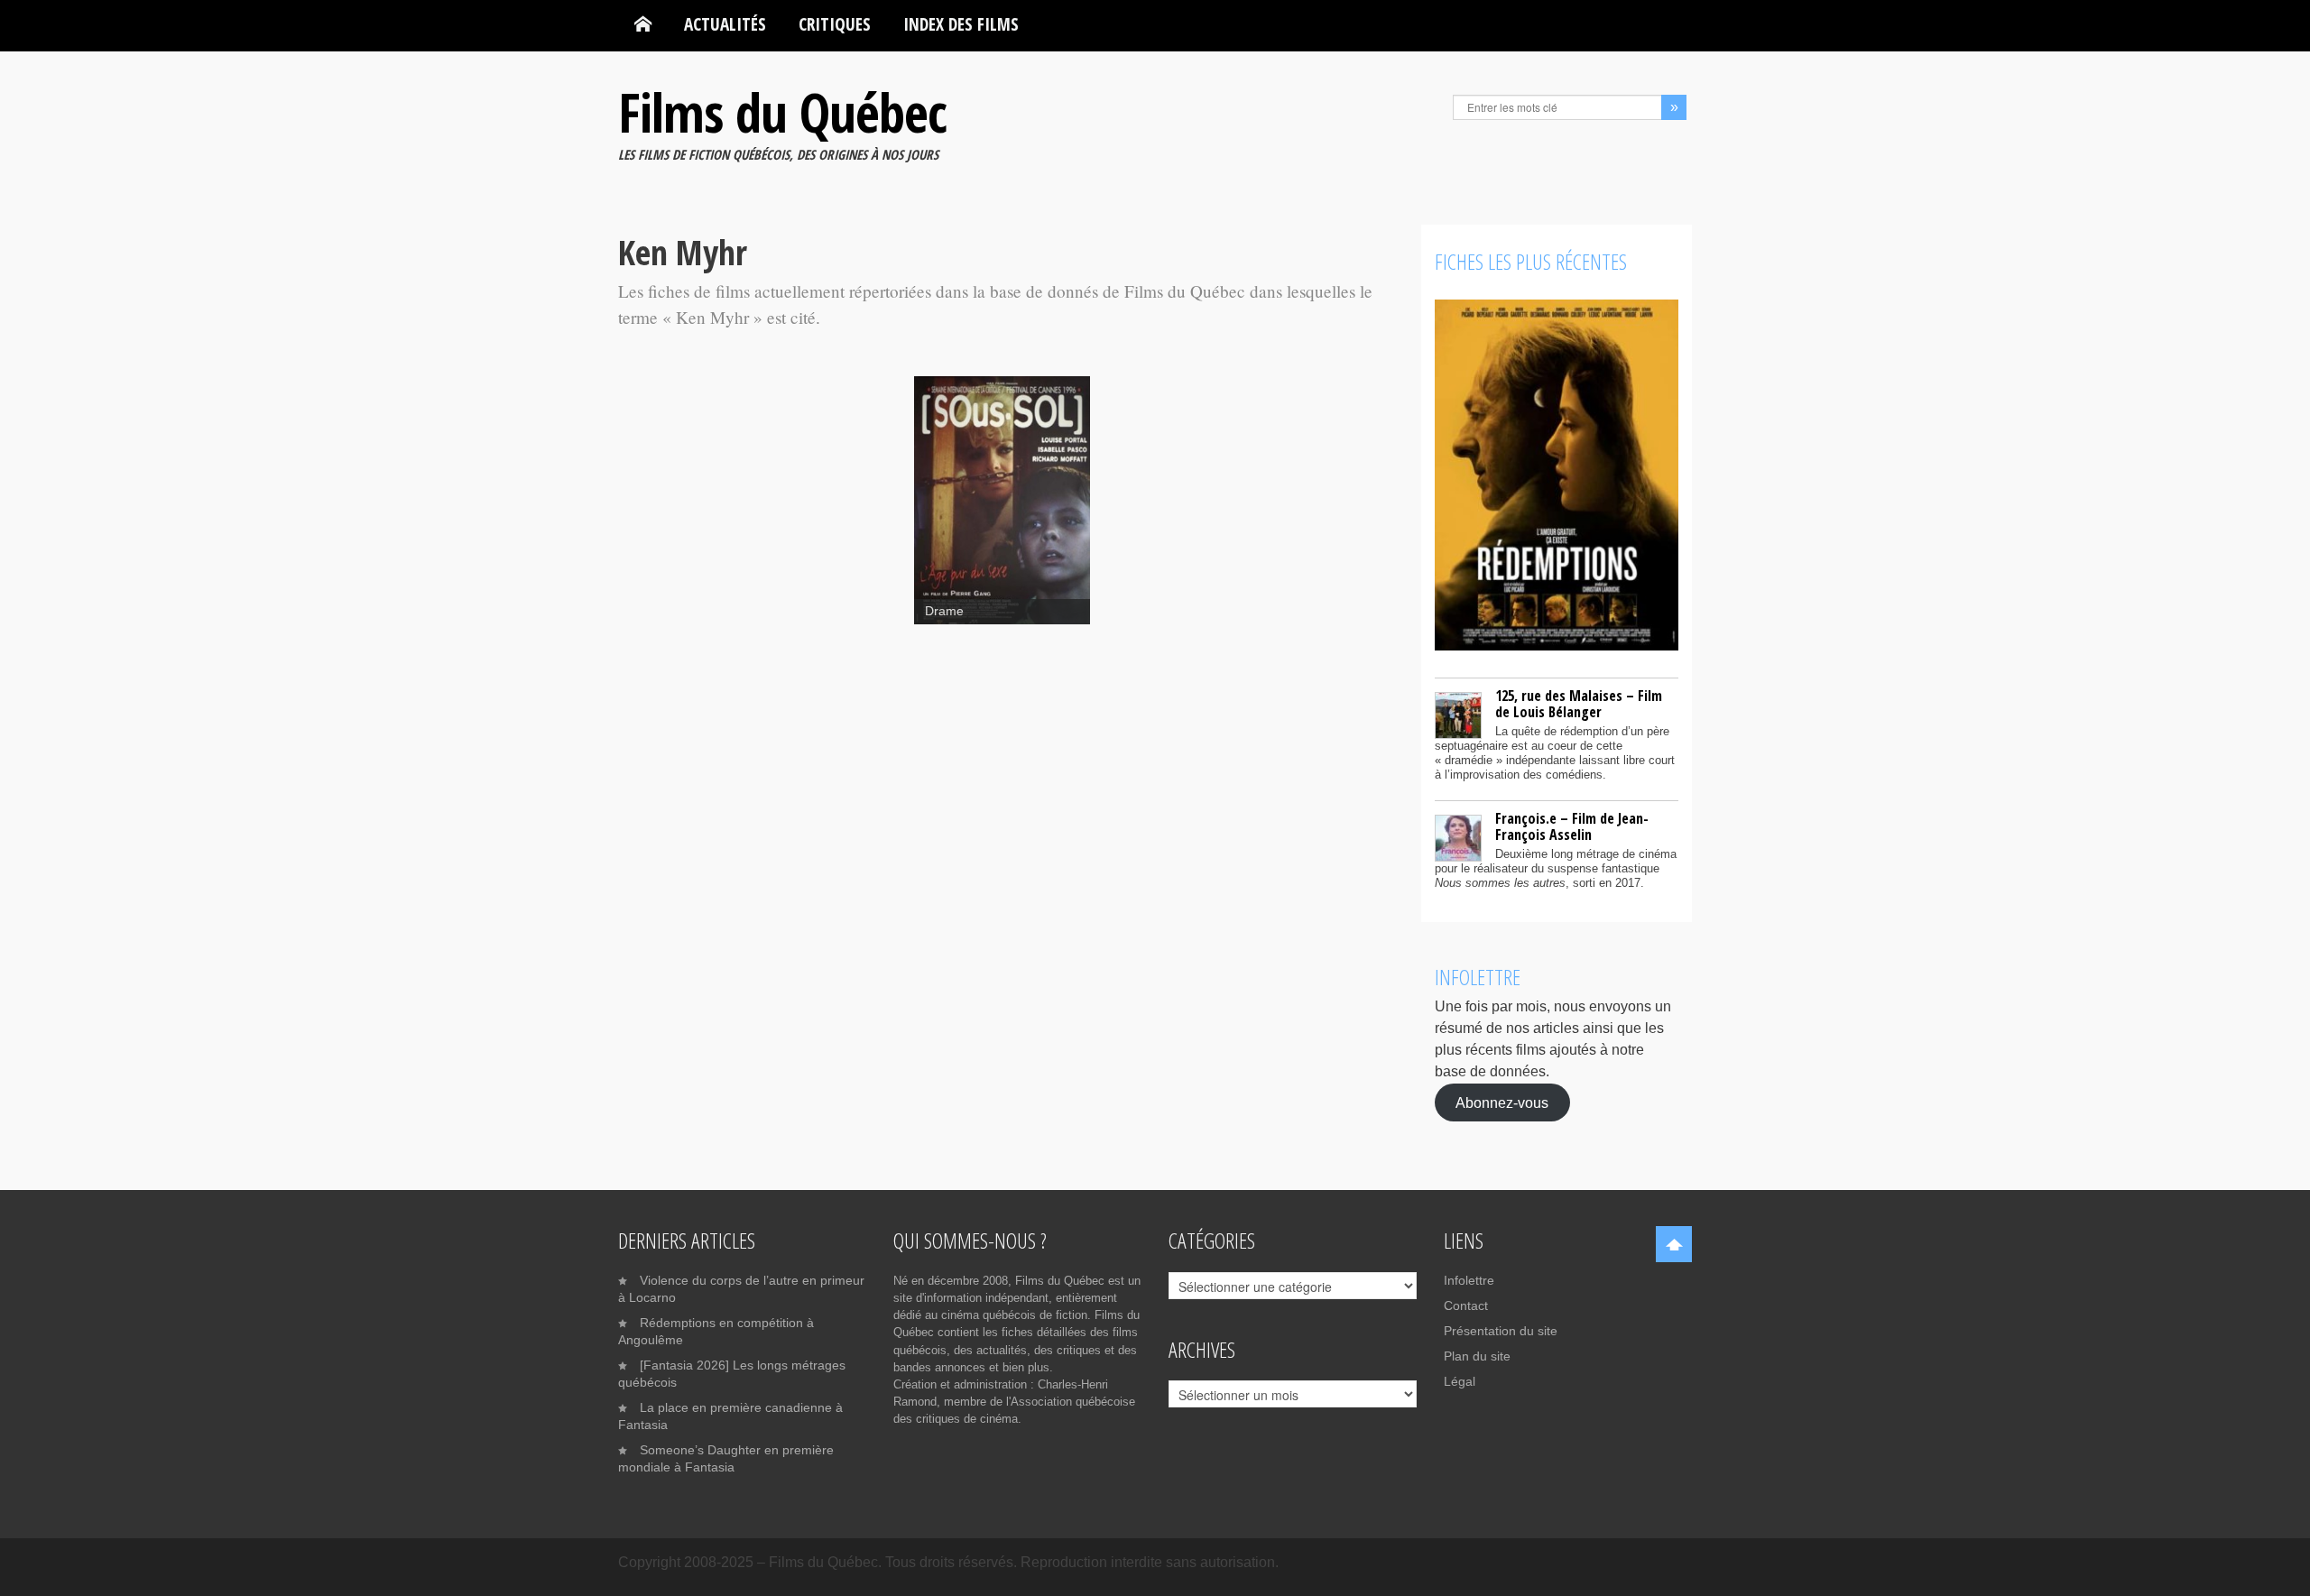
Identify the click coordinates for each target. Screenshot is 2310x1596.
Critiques (835, 24)
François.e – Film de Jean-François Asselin (1572, 826)
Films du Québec (782, 112)
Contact (1466, 1305)
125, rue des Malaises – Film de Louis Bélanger (1579, 704)
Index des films (961, 24)
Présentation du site (1501, 1331)
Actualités (725, 24)
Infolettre (1469, 1280)
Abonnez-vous (1502, 1102)
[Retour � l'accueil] (643, 24)
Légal (1460, 1381)
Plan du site (1477, 1356)
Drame (944, 611)
